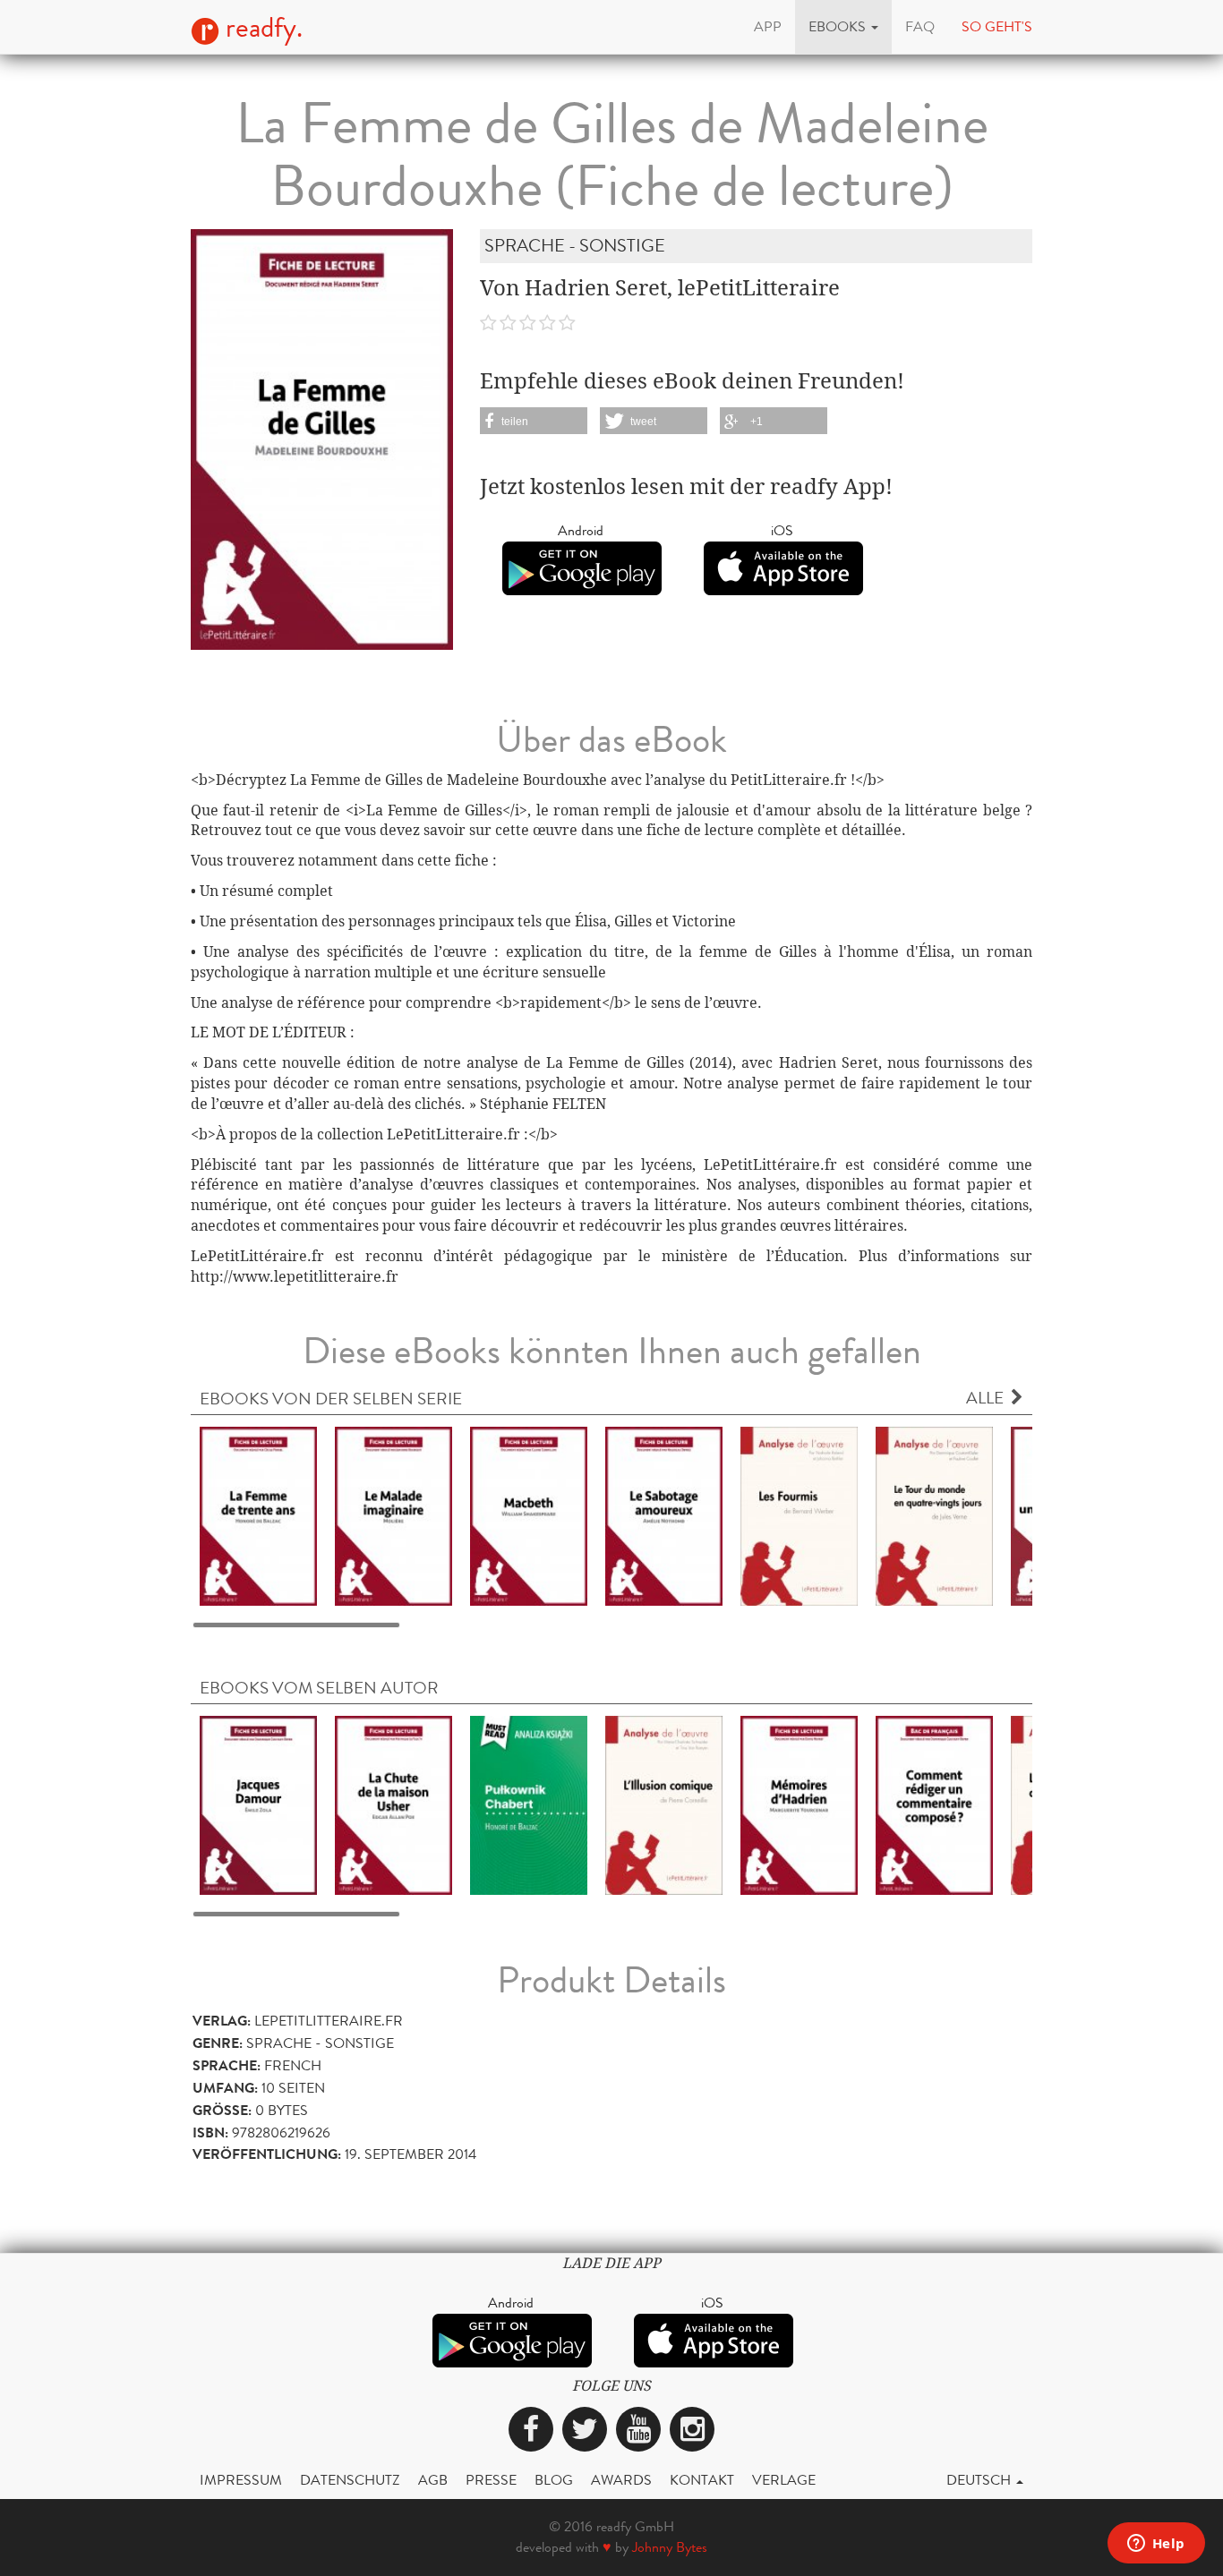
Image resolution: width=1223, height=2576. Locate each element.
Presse (491, 2480)
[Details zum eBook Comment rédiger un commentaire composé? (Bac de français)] (934, 1805)
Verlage (784, 2480)
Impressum (241, 2480)
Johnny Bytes (670, 2547)
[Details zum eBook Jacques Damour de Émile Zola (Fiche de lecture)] (258, 1805)
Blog (554, 2480)
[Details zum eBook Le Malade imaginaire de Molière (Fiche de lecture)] (393, 1515)
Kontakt (702, 2480)
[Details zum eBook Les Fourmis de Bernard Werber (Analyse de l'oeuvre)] (799, 1515)
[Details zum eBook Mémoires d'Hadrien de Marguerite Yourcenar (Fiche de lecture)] (799, 1805)
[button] (843, 27)
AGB (433, 2480)
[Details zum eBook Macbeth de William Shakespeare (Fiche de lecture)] (529, 1515)
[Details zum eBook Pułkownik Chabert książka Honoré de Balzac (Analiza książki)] (529, 1805)
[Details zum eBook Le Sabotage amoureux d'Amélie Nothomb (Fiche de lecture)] (664, 1515)
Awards (621, 2480)
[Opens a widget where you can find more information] (1156, 2545)
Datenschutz (350, 2480)
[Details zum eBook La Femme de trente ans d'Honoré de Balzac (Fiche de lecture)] (258, 1515)
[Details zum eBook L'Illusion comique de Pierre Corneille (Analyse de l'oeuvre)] (664, 1805)
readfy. (261, 28)
